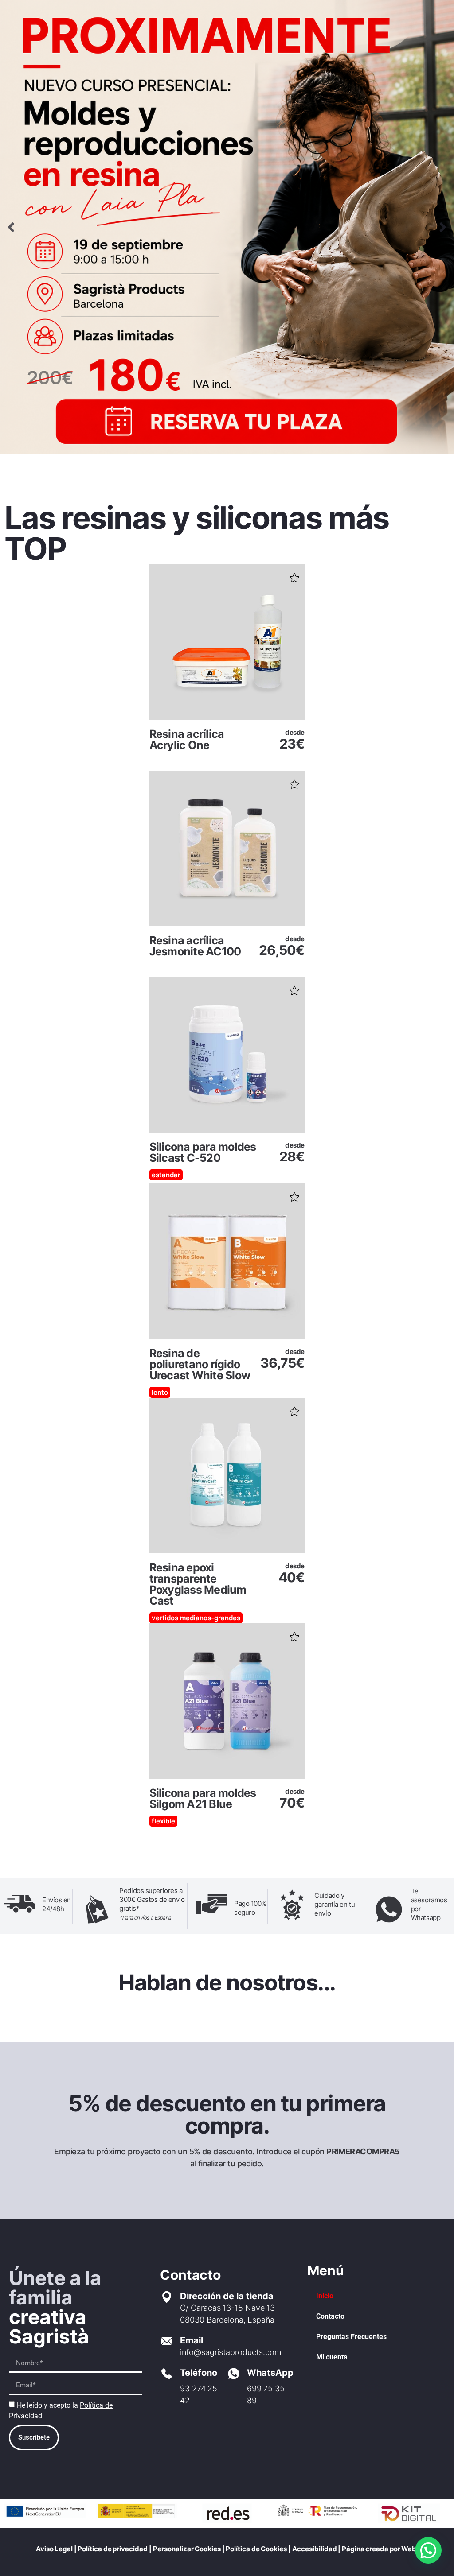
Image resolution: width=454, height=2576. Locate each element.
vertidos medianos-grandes (196, 1618)
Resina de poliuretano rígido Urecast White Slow (200, 1364)
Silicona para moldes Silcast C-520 (203, 1152)
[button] (294, 575)
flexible (163, 1821)
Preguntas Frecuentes (351, 2337)
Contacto (330, 2316)
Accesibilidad (315, 2549)
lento (160, 1392)
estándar (166, 1175)
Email (192, 2340)
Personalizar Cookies (187, 2549)
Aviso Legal (55, 2549)
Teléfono (199, 2373)
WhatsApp (270, 2373)
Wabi (410, 2549)
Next (443, 227)
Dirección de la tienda (227, 2296)
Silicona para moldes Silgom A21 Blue (203, 1798)
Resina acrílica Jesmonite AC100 (195, 946)
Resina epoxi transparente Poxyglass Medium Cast (198, 1584)
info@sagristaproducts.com (231, 2352)
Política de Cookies (256, 2549)
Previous (11, 227)
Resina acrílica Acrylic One (187, 739)
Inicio (325, 2296)
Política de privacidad (113, 2549)
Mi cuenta (332, 2357)
